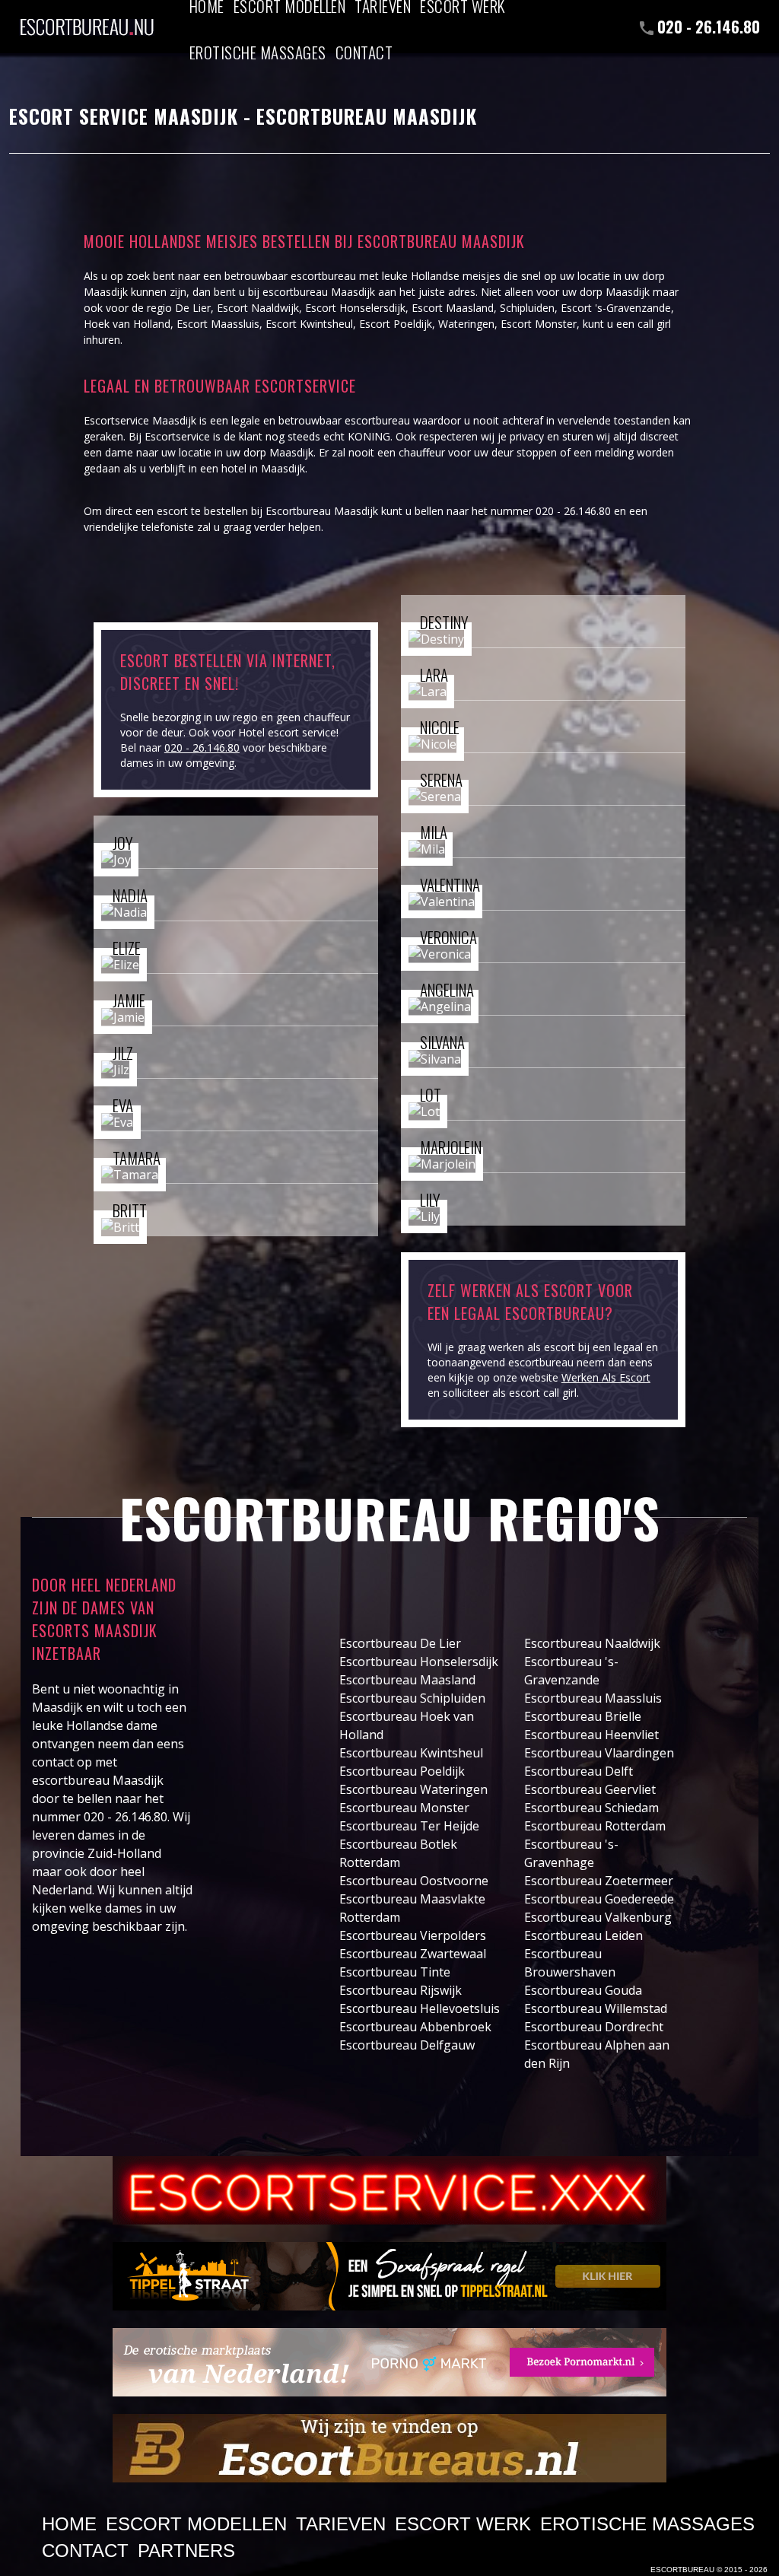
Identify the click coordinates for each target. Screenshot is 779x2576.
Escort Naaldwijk (258, 308)
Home (69, 2524)
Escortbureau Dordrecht (594, 2027)
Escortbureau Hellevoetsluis (420, 2008)
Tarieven (341, 2524)
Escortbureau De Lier (400, 1643)
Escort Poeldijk (396, 324)
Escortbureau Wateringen (413, 1789)
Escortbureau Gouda (583, 1990)
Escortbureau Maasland (407, 1680)
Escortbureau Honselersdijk (419, 1662)
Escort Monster (539, 324)
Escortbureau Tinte (395, 1972)
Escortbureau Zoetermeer (599, 1881)
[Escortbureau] (87, 19)
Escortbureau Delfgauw (407, 2045)
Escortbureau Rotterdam (595, 1826)
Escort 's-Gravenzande (616, 308)
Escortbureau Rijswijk (401, 1990)
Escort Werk (463, 2524)
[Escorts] (389, 2276)
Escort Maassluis (218, 324)
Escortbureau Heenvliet (591, 1735)
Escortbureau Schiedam (591, 1808)
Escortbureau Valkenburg (598, 1917)
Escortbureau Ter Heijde (409, 1826)
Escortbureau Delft (579, 1771)
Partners (186, 2551)
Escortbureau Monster (404, 1808)
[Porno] (389, 2362)
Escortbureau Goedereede (599, 1899)
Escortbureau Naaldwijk (592, 1643)
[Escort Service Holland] (389, 2190)
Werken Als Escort (606, 1377)
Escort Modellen (196, 2524)
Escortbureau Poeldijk (402, 1771)
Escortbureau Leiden (583, 1935)
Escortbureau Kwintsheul (411, 1753)
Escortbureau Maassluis (593, 1698)
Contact (364, 52)
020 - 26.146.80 (709, 27)
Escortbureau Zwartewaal (413, 1954)
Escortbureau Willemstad (596, 2008)
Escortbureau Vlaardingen (599, 1753)
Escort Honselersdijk (355, 308)
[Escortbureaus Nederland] (389, 2448)
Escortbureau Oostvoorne (414, 1881)
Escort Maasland (453, 308)
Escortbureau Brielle (583, 1716)
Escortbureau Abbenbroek (415, 2027)
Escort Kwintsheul (309, 324)
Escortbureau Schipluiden (412, 1698)
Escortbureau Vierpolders (413, 1935)
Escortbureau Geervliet (590, 1789)
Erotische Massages (258, 52)
